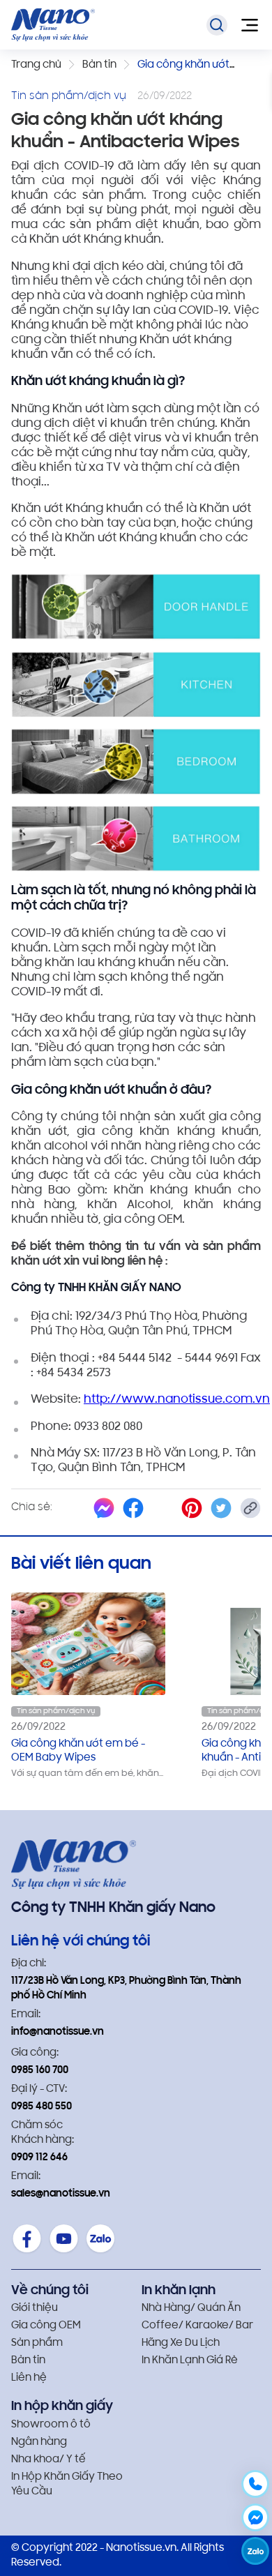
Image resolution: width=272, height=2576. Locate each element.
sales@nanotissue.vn (61, 2194)
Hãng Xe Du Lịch (181, 2343)
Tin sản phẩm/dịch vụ (56, 1711)
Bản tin (99, 65)
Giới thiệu (35, 2308)
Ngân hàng (39, 2442)
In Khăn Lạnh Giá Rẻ (190, 2361)
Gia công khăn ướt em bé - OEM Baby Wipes (78, 1751)
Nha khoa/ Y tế (48, 2460)
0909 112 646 (39, 2158)
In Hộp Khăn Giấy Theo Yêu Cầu (67, 2485)
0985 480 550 (41, 2107)
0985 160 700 (40, 2071)
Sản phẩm (37, 2343)
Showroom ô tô (51, 2425)
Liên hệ (29, 2378)
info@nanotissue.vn (58, 2032)
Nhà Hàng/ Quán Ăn (191, 2308)
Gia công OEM (46, 2326)
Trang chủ (36, 65)
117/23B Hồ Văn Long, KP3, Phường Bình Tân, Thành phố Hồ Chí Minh (126, 1989)
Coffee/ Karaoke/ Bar (197, 2326)
